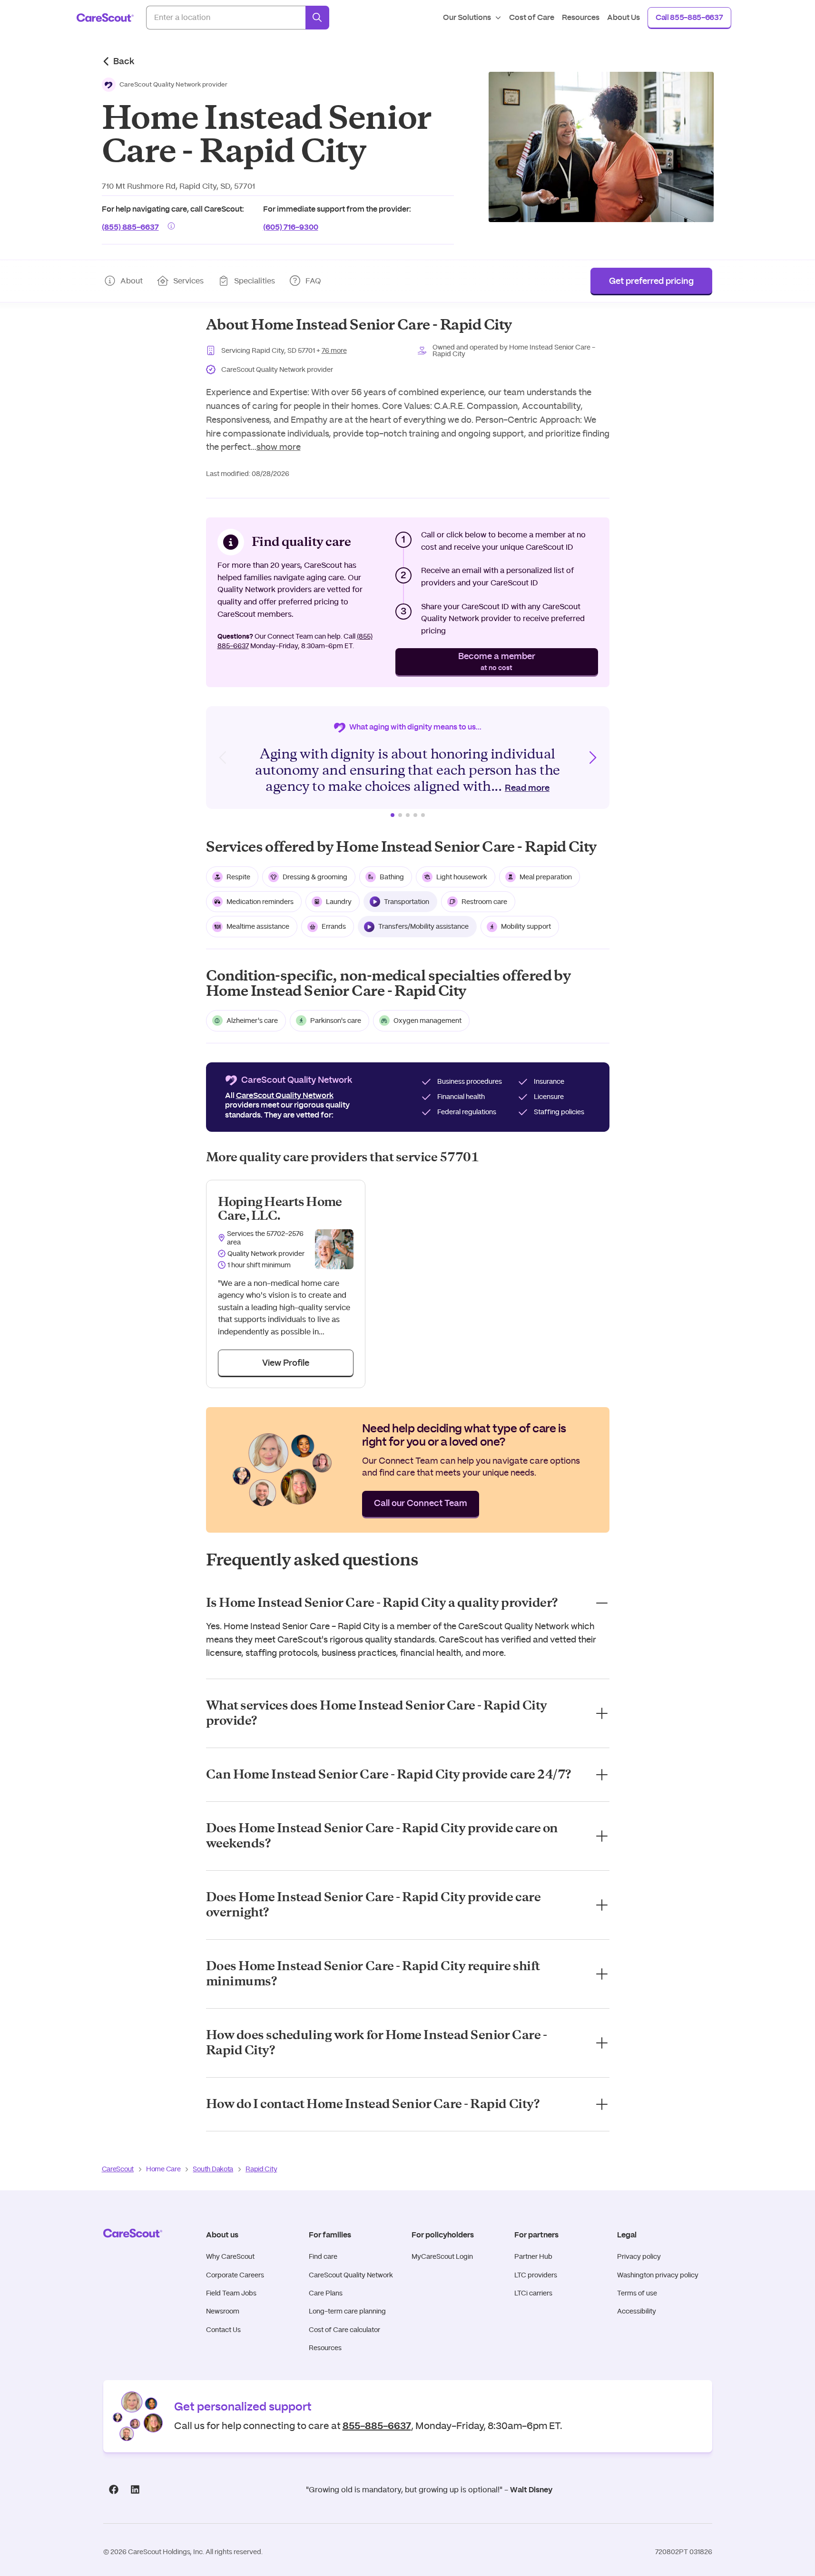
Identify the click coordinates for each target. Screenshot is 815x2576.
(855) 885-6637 (130, 226)
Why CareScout (230, 2256)
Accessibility (637, 2311)
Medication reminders (260, 902)
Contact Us (223, 2330)
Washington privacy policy (658, 2275)
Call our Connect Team (421, 1504)
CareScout (118, 2169)
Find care (323, 2256)
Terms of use (637, 2293)
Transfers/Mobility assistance (423, 926)
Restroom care (484, 902)
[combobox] (226, 18)
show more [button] (279, 447)
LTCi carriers (533, 2293)
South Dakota (213, 2169)
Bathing (392, 877)
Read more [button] (527, 788)
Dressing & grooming (315, 877)
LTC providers (536, 2275)
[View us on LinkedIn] (135, 2490)
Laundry (339, 902)
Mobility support (526, 926)
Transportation (407, 902)
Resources (325, 2348)
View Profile (286, 1363)
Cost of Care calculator (344, 2330)
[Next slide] (592, 758)
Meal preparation (546, 877)
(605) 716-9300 (291, 226)
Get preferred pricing (651, 282)
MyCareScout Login (442, 2256)
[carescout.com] (105, 18)
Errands (334, 926)
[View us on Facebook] (114, 2490)
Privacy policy (639, 2256)
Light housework (462, 877)
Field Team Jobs (231, 2293)
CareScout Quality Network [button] (285, 1096)
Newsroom (223, 2311)
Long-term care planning (347, 2311)
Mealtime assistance (258, 926)
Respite (238, 877)
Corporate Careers (235, 2275)
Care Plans (326, 2293)
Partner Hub (533, 2256)
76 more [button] (334, 350)
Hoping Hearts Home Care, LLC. (280, 1209)
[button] (165, 85)
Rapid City (261, 2169)
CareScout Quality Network (351, 2275)
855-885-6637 (377, 2425)
